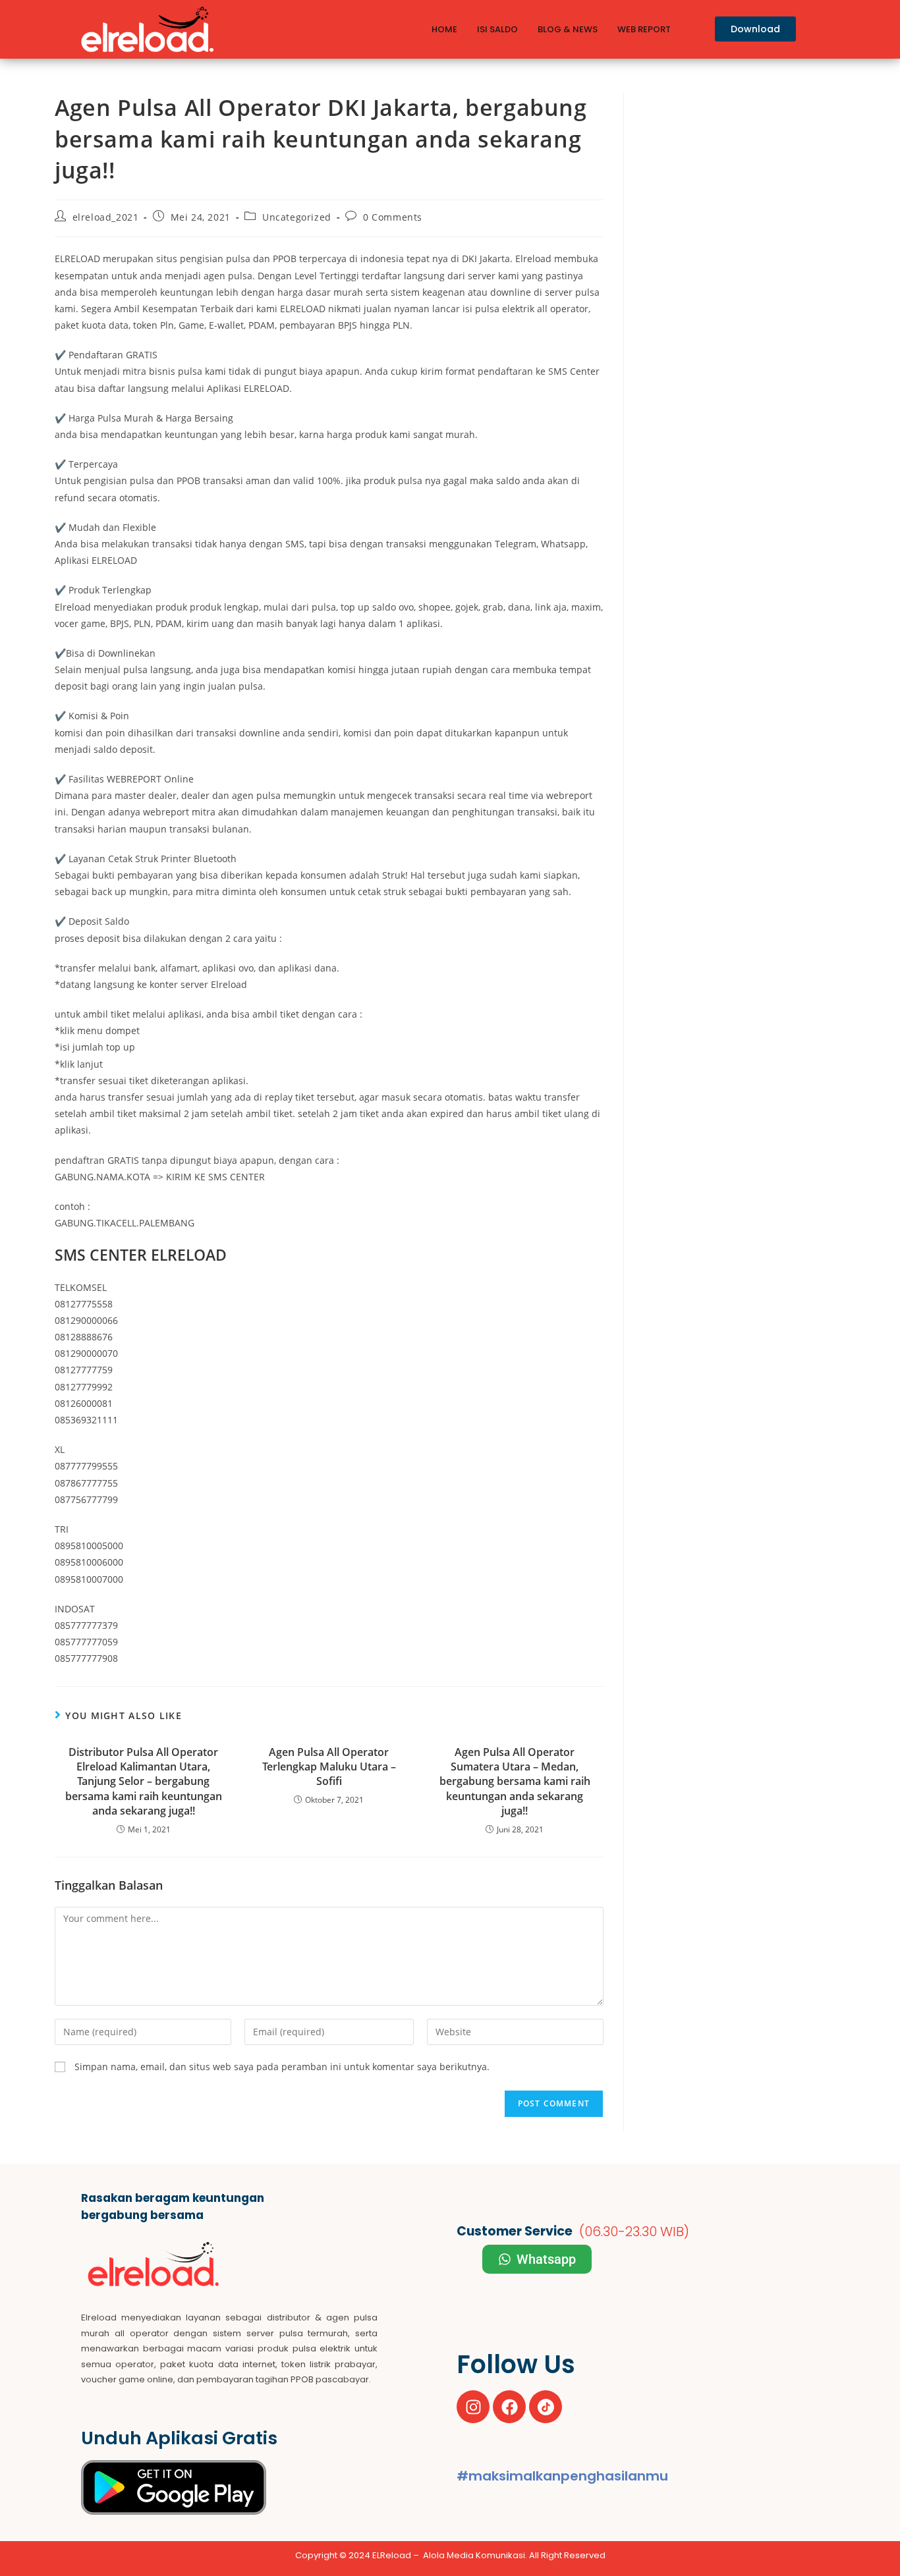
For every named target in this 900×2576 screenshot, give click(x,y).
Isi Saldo (497, 29)
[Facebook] (509, 2407)
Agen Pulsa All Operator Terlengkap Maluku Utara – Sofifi (329, 1767)
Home (444, 29)
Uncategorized (297, 217)
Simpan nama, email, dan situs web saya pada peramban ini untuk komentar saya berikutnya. (282, 2067)
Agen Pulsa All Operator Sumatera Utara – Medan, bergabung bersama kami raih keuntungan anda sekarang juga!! (515, 1782)
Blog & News (568, 29)
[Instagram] (473, 2407)
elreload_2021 (106, 217)
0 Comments (393, 217)
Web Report (644, 29)
